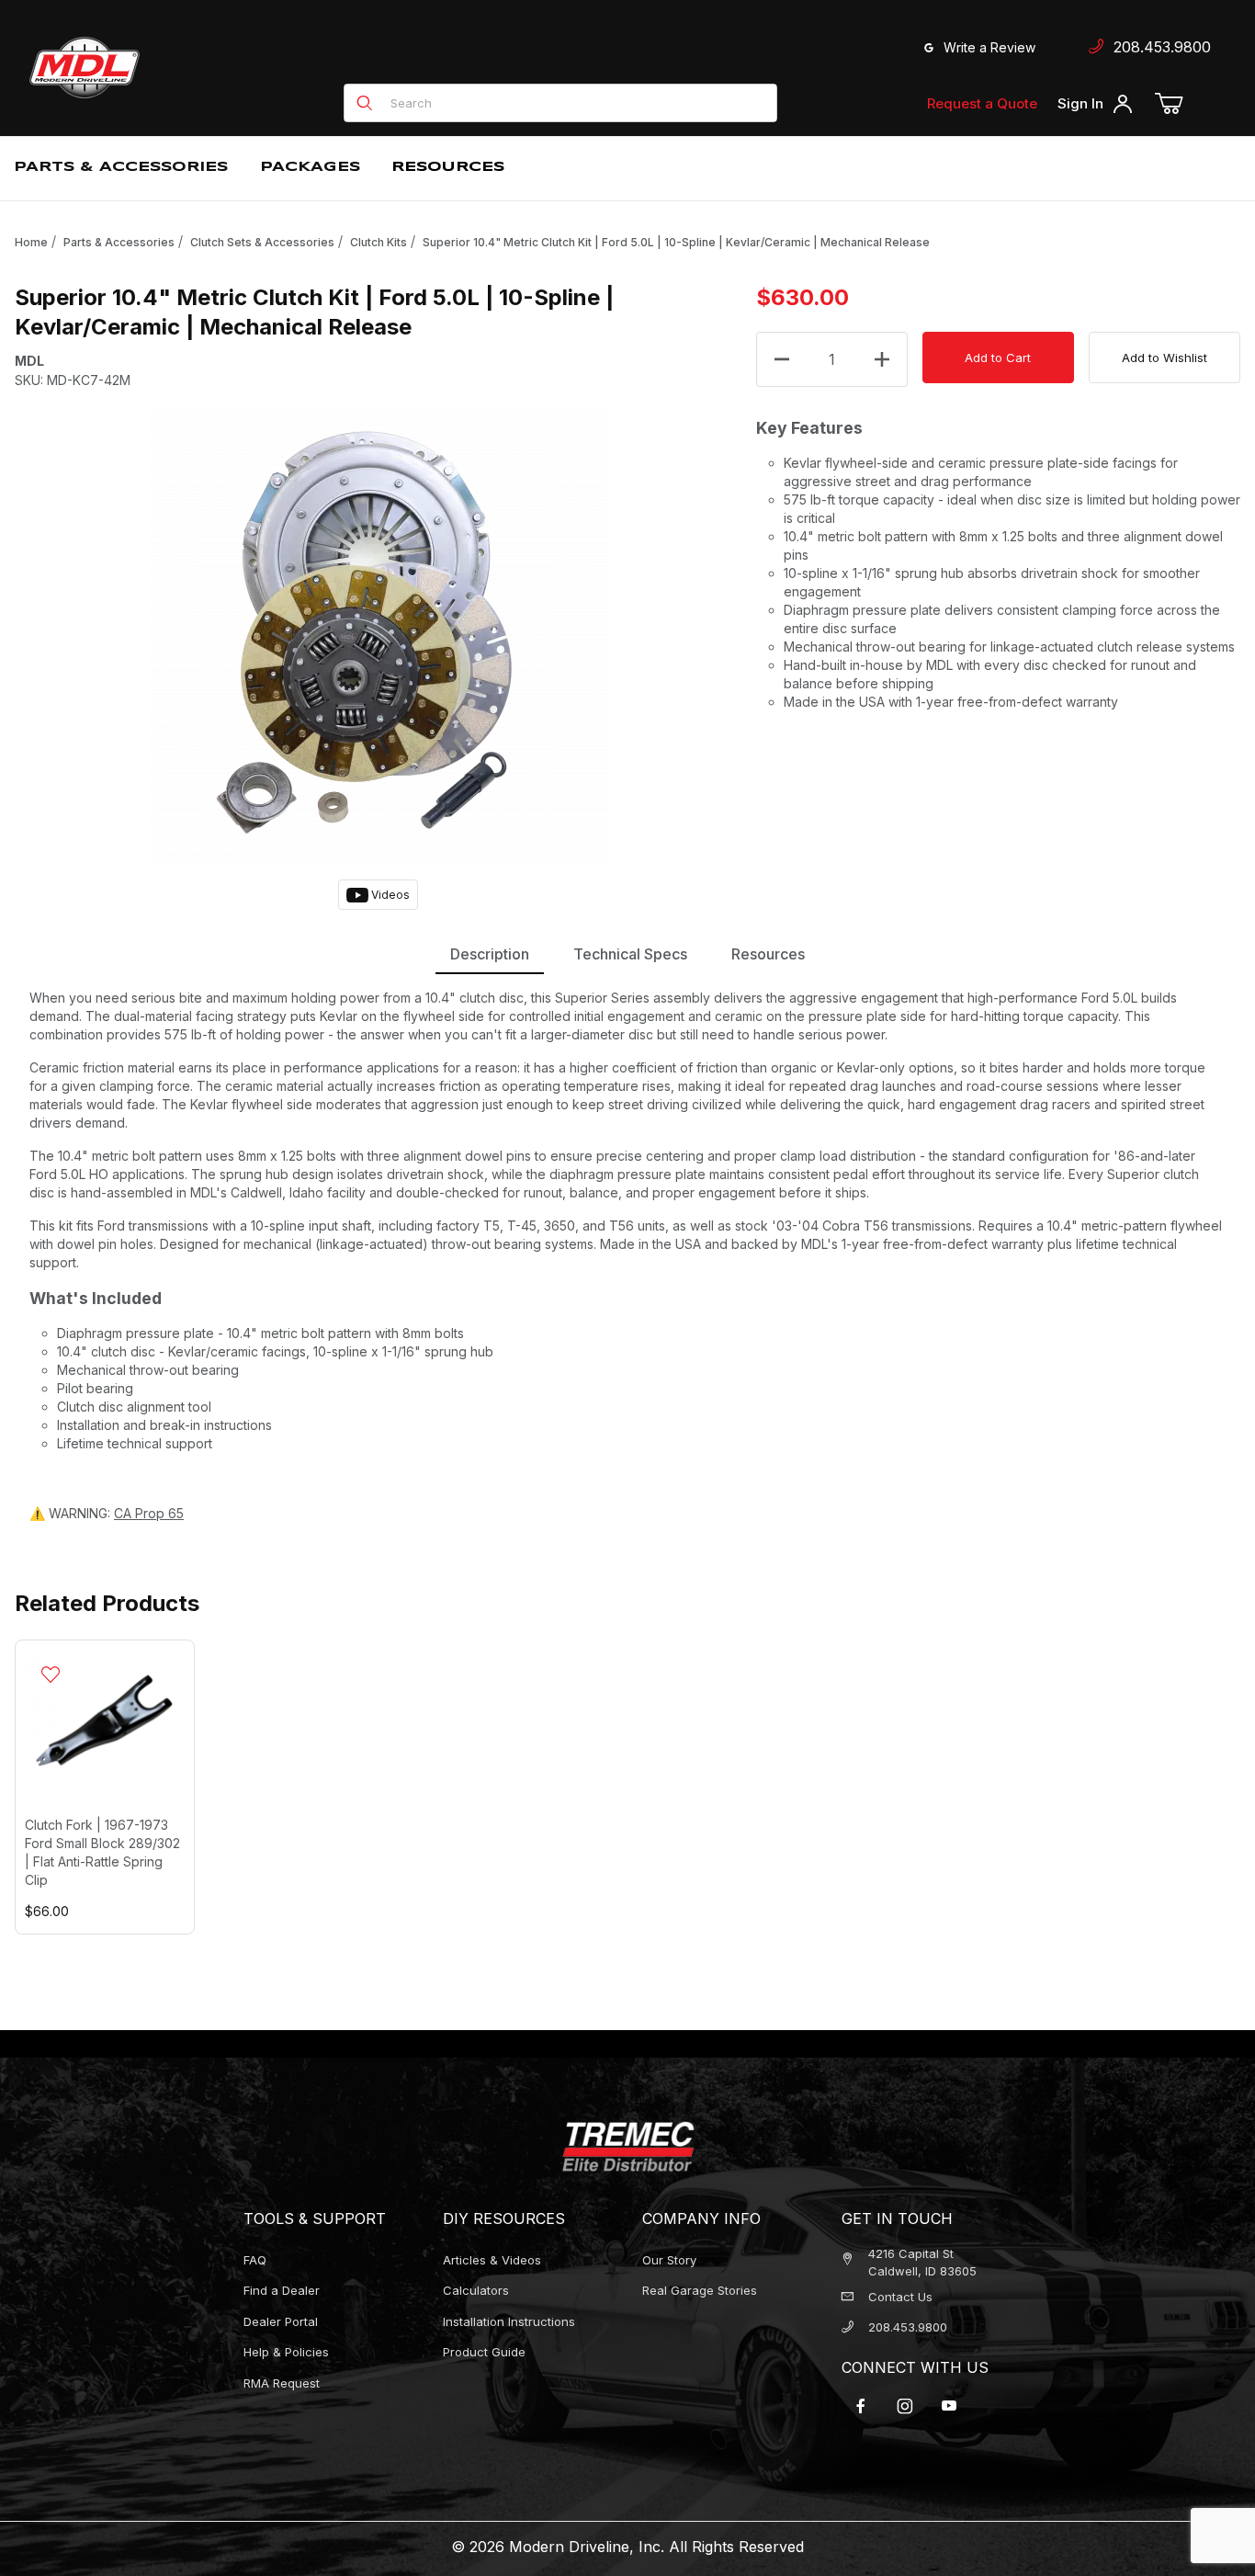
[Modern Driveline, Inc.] (167, 68)
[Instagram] (905, 2406)
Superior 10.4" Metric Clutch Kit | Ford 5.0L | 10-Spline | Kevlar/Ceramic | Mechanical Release (676, 242)
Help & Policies (286, 2352)
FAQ (255, 2260)
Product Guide (484, 2352)
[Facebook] (861, 2406)
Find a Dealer (837, 61)
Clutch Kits (379, 242)
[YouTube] (949, 2406)
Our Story (669, 2260)
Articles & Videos (492, 2260)
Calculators (476, 2290)
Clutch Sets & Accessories (262, 242)
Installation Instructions (509, 2321)
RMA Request (282, 2383)
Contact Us (900, 2297)
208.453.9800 (1158, 47)
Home (31, 242)
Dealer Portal (281, 2321)
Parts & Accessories (119, 242)
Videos (389, 895)
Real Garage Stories (700, 2290)
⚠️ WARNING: (107, 1513)
